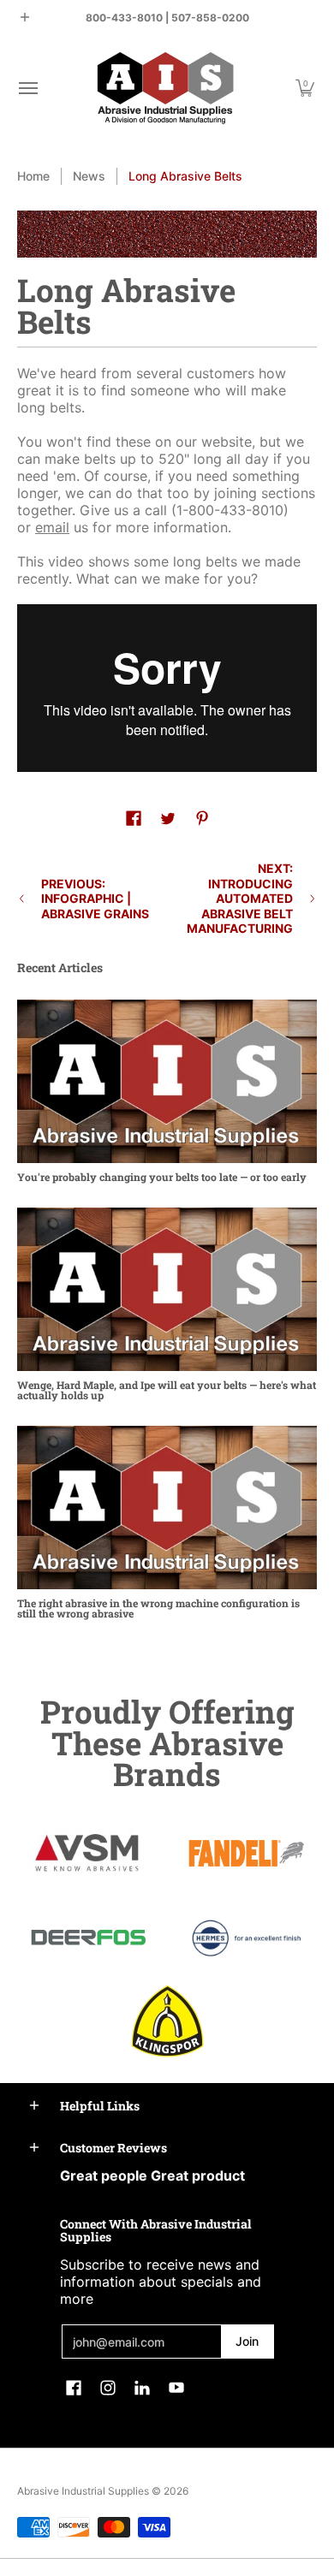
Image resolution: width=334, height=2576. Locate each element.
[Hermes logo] (246, 1938)
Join (247, 2341)
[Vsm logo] (88, 1854)
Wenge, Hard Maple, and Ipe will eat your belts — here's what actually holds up (167, 1390)
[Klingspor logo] (167, 2021)
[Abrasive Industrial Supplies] (165, 88)
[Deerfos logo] (88, 1938)
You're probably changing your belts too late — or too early (162, 1177)
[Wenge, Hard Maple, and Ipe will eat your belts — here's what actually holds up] (167, 1289)
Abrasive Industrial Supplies (83, 2491)
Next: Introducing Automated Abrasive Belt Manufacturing (240, 898)
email (52, 527)
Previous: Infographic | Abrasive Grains (95, 899)
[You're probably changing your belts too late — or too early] (167, 1081)
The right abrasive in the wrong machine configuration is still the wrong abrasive (158, 1608)
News (89, 176)
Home (33, 176)
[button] (27, 88)
